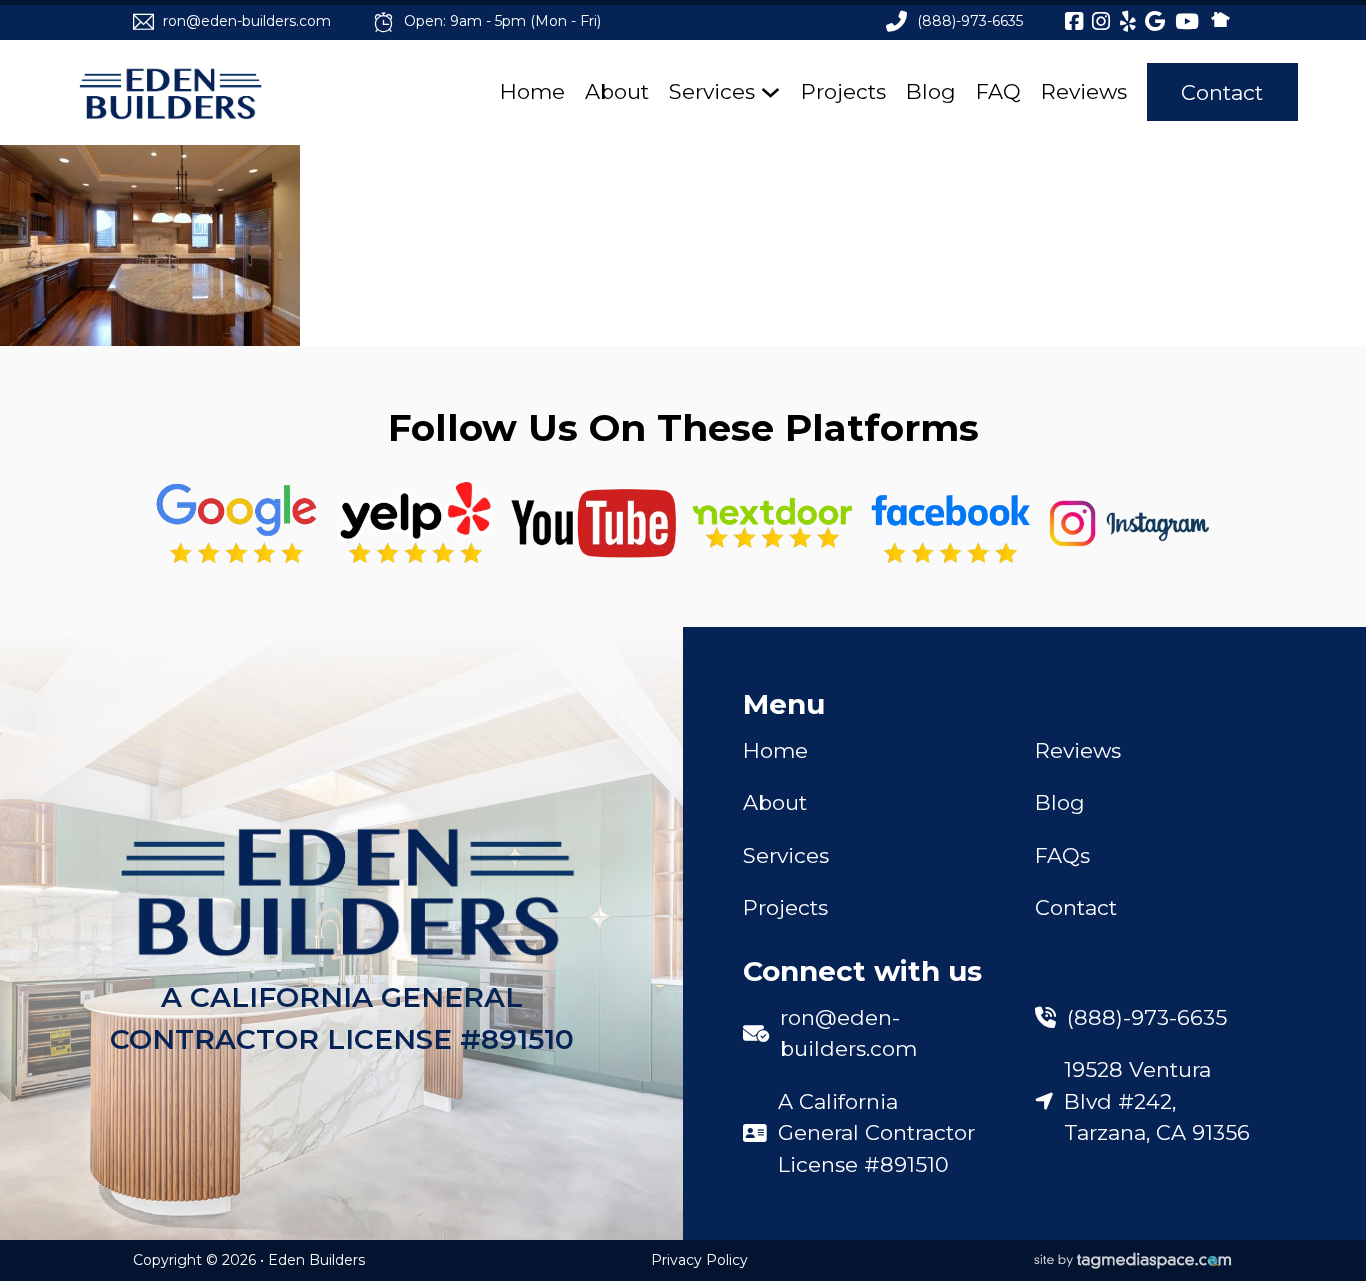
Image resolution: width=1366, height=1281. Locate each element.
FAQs (1062, 855)
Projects (843, 91)
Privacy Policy (699, 1260)
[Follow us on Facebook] (950, 523)
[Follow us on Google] (236, 523)
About (617, 91)
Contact (1222, 92)
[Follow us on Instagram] (1129, 523)
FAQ (998, 91)
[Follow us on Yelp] (415, 523)
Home (532, 91)
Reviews (1084, 91)
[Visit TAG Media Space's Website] (1133, 1261)
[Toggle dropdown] (770, 92)
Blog (931, 91)
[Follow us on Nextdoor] (593, 523)
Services (712, 91)
